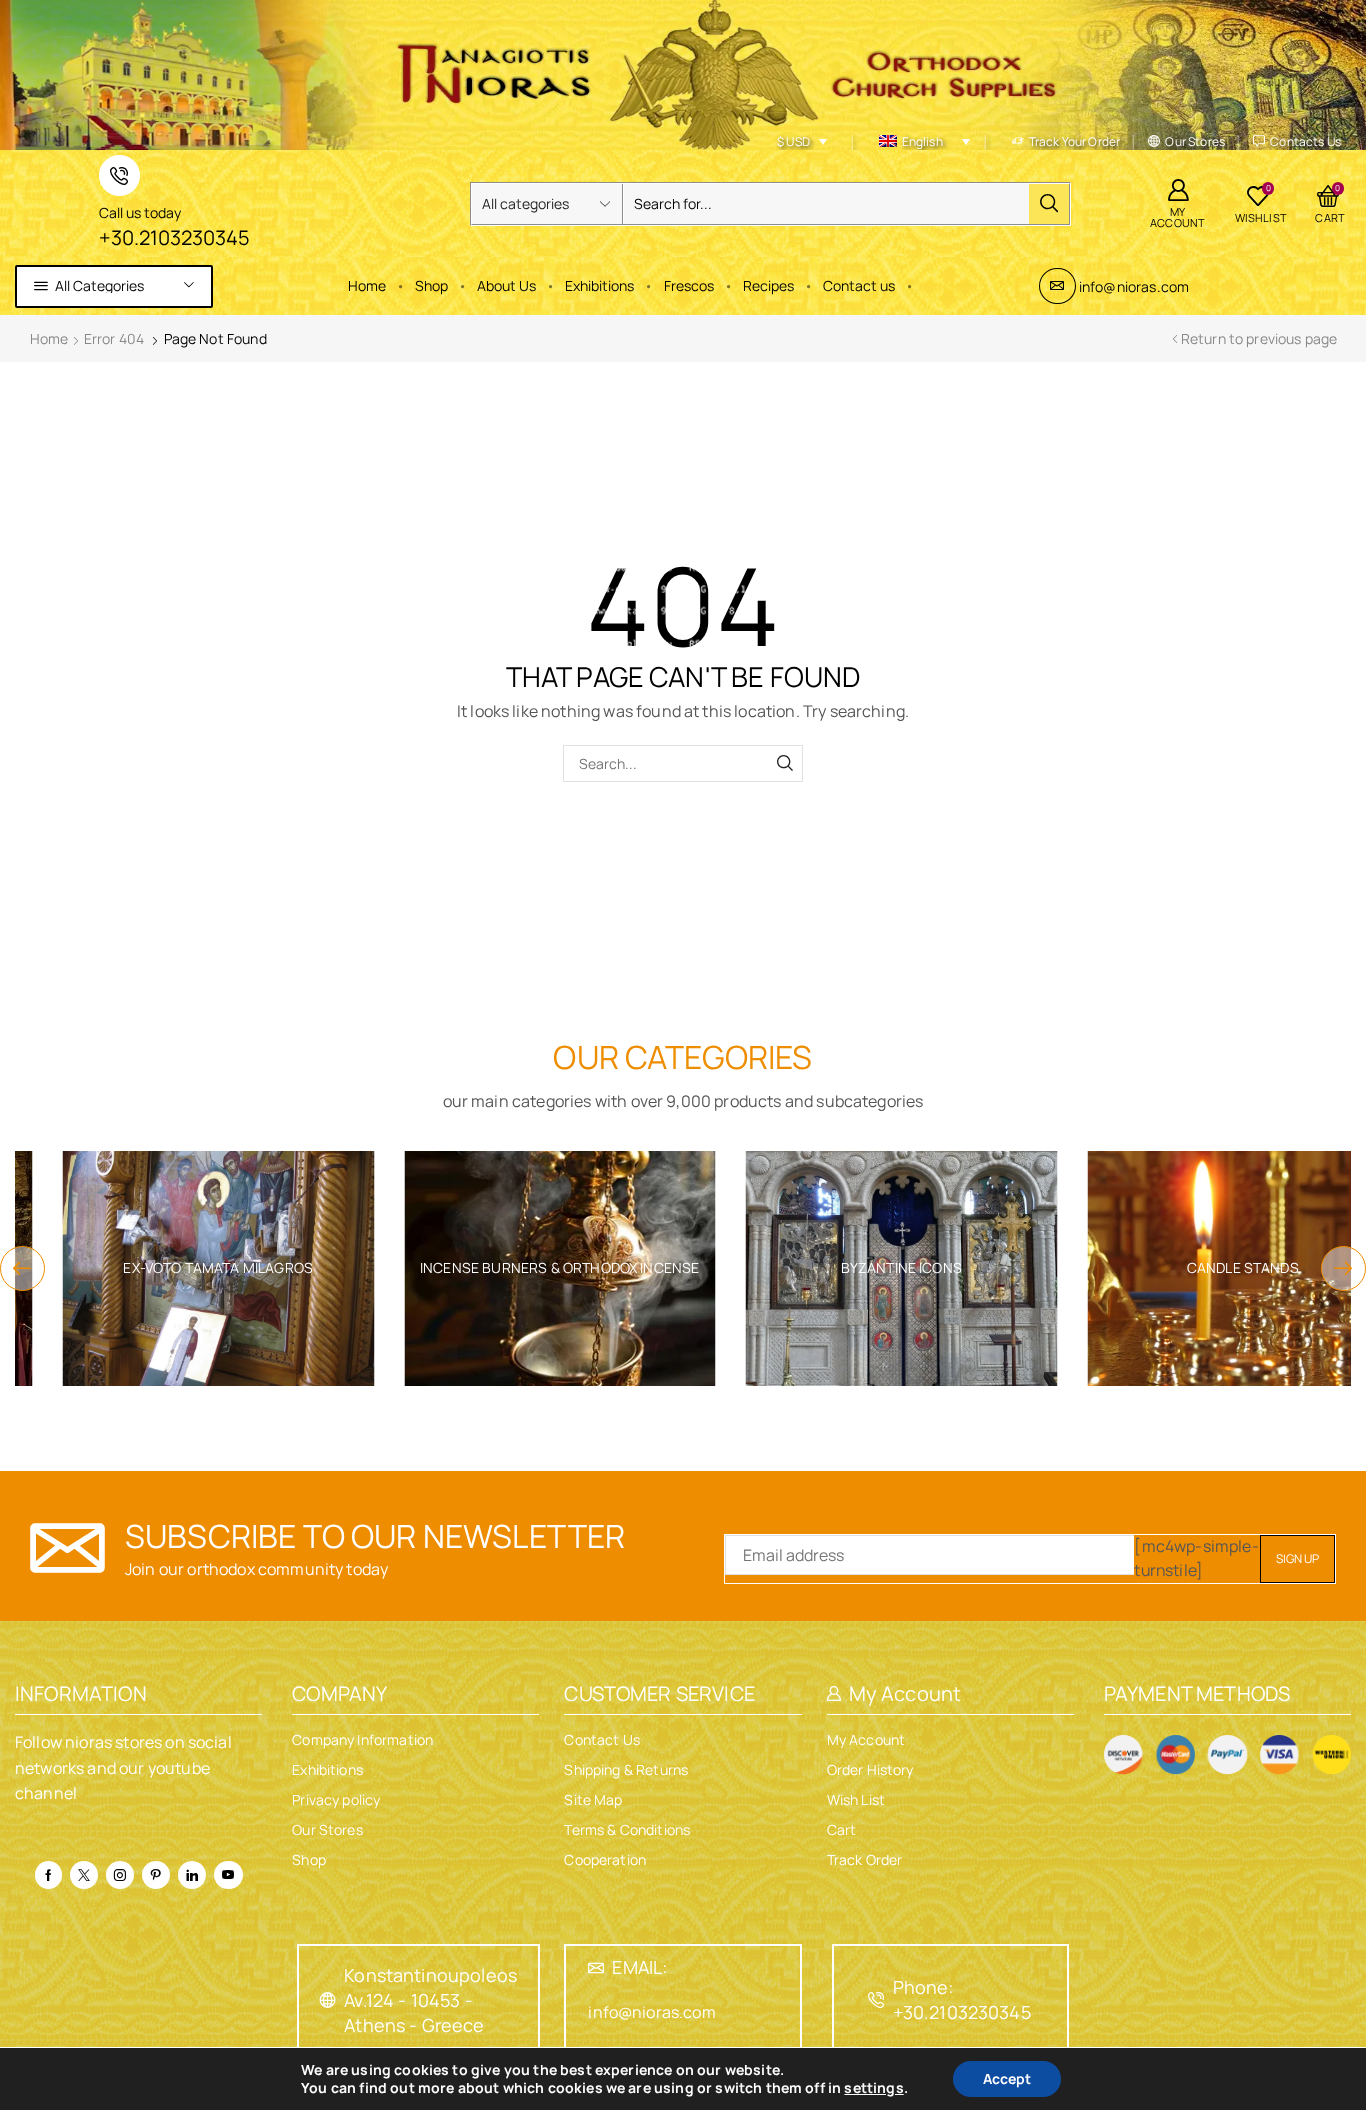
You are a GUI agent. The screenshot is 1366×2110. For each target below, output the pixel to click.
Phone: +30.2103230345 (962, 1999)
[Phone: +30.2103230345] (877, 2000)
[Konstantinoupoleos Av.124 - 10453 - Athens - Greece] (328, 2000)
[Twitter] (84, 1875)
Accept (1007, 2078)
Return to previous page (1259, 338)
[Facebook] (48, 1875)
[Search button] (1049, 204)
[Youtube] (228, 1875)
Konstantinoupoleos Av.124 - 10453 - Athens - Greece (430, 2000)
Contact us (859, 285)
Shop (431, 285)
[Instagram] (120, 1875)
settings (873, 2088)
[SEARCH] (784, 763)
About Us (506, 285)
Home (367, 285)
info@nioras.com (1134, 286)
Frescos (689, 285)
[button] (22, 1268)
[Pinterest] (156, 1875)
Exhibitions (599, 285)
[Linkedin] (192, 1875)
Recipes (768, 285)
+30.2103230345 (174, 237)
